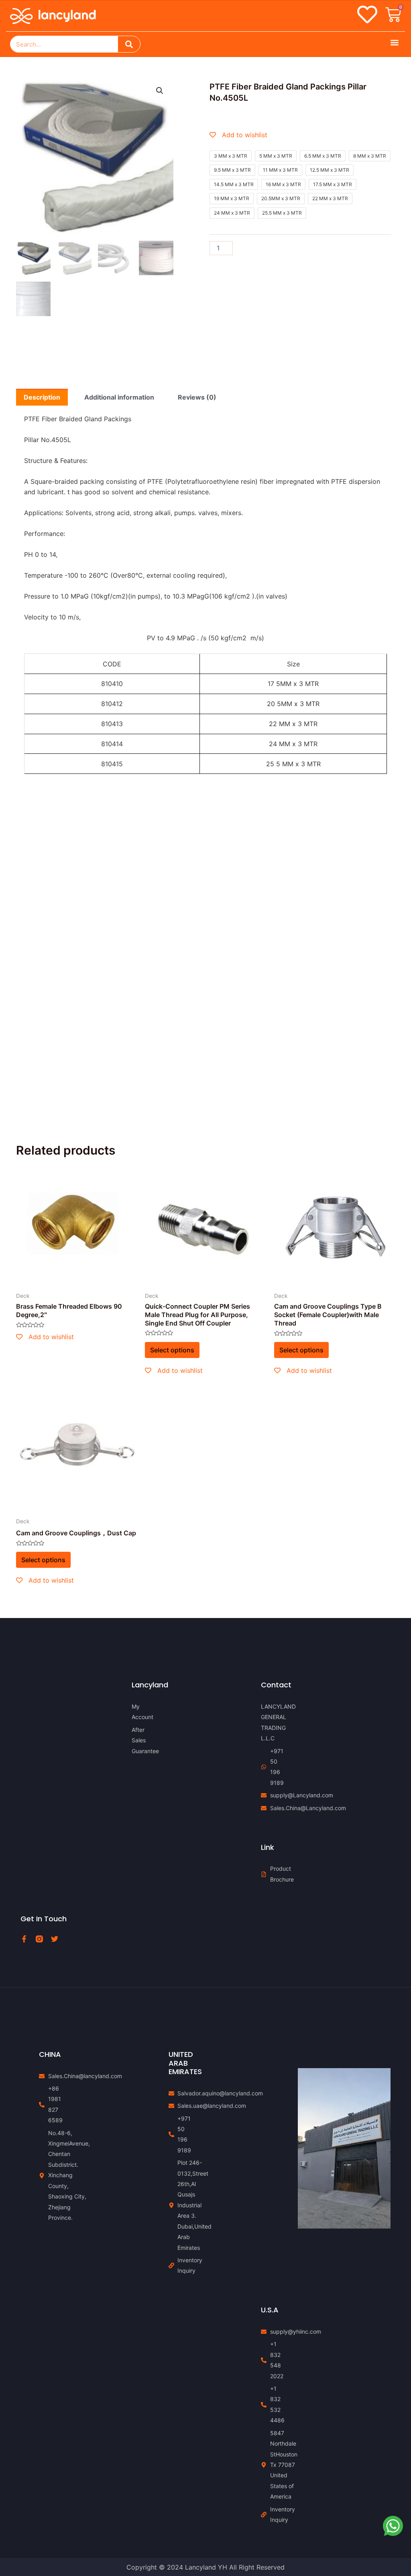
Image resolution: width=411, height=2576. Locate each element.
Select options (172, 1350)
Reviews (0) (197, 397)
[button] (394, 42)
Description (42, 397)
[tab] (42, 397)
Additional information (119, 397)
